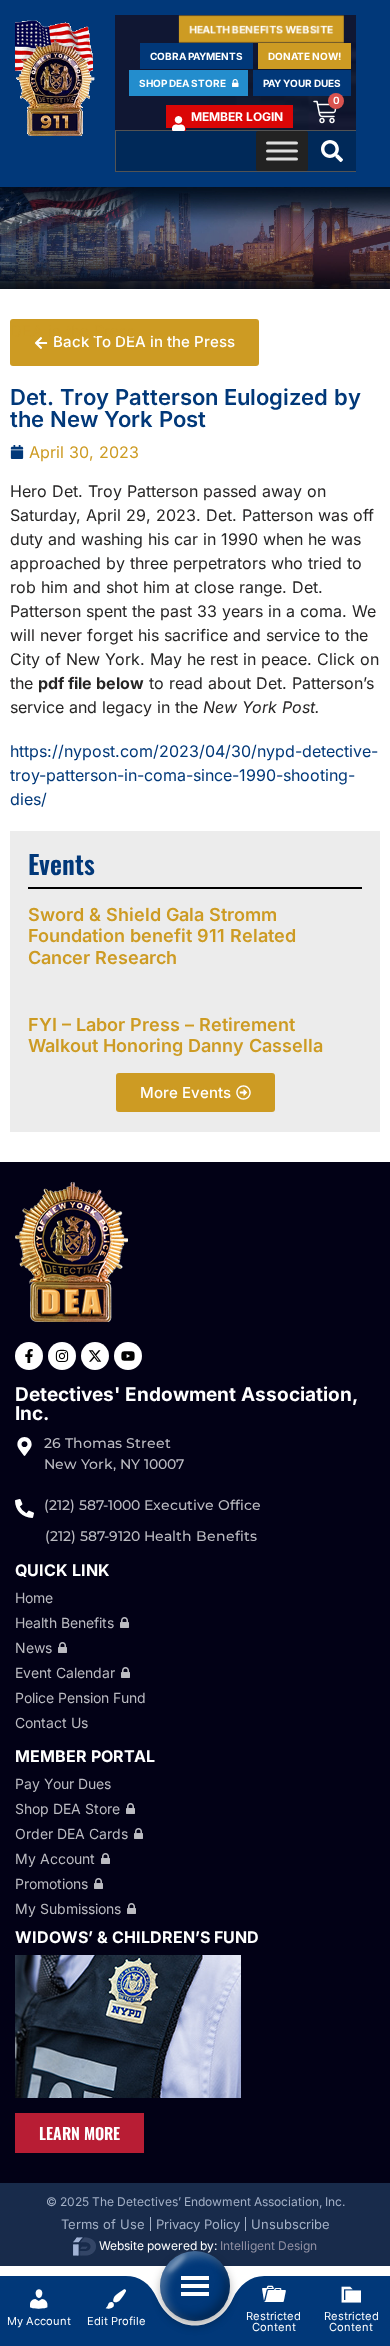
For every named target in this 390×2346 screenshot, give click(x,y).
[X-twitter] (95, 1356)
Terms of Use (103, 2224)
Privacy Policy (198, 2224)
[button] (332, 151)
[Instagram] (62, 1356)
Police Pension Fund (80, 1697)
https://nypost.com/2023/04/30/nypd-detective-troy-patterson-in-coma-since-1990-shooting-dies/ (194, 775)
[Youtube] (128, 1356)
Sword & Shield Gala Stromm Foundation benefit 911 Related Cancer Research (162, 936)
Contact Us (51, 1722)
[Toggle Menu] (282, 151)
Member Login (237, 116)
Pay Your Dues (63, 1783)
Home (34, 1597)
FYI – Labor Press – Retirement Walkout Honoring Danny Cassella (175, 1035)
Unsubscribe (290, 2224)
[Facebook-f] (29, 1356)
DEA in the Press (72, 331)
